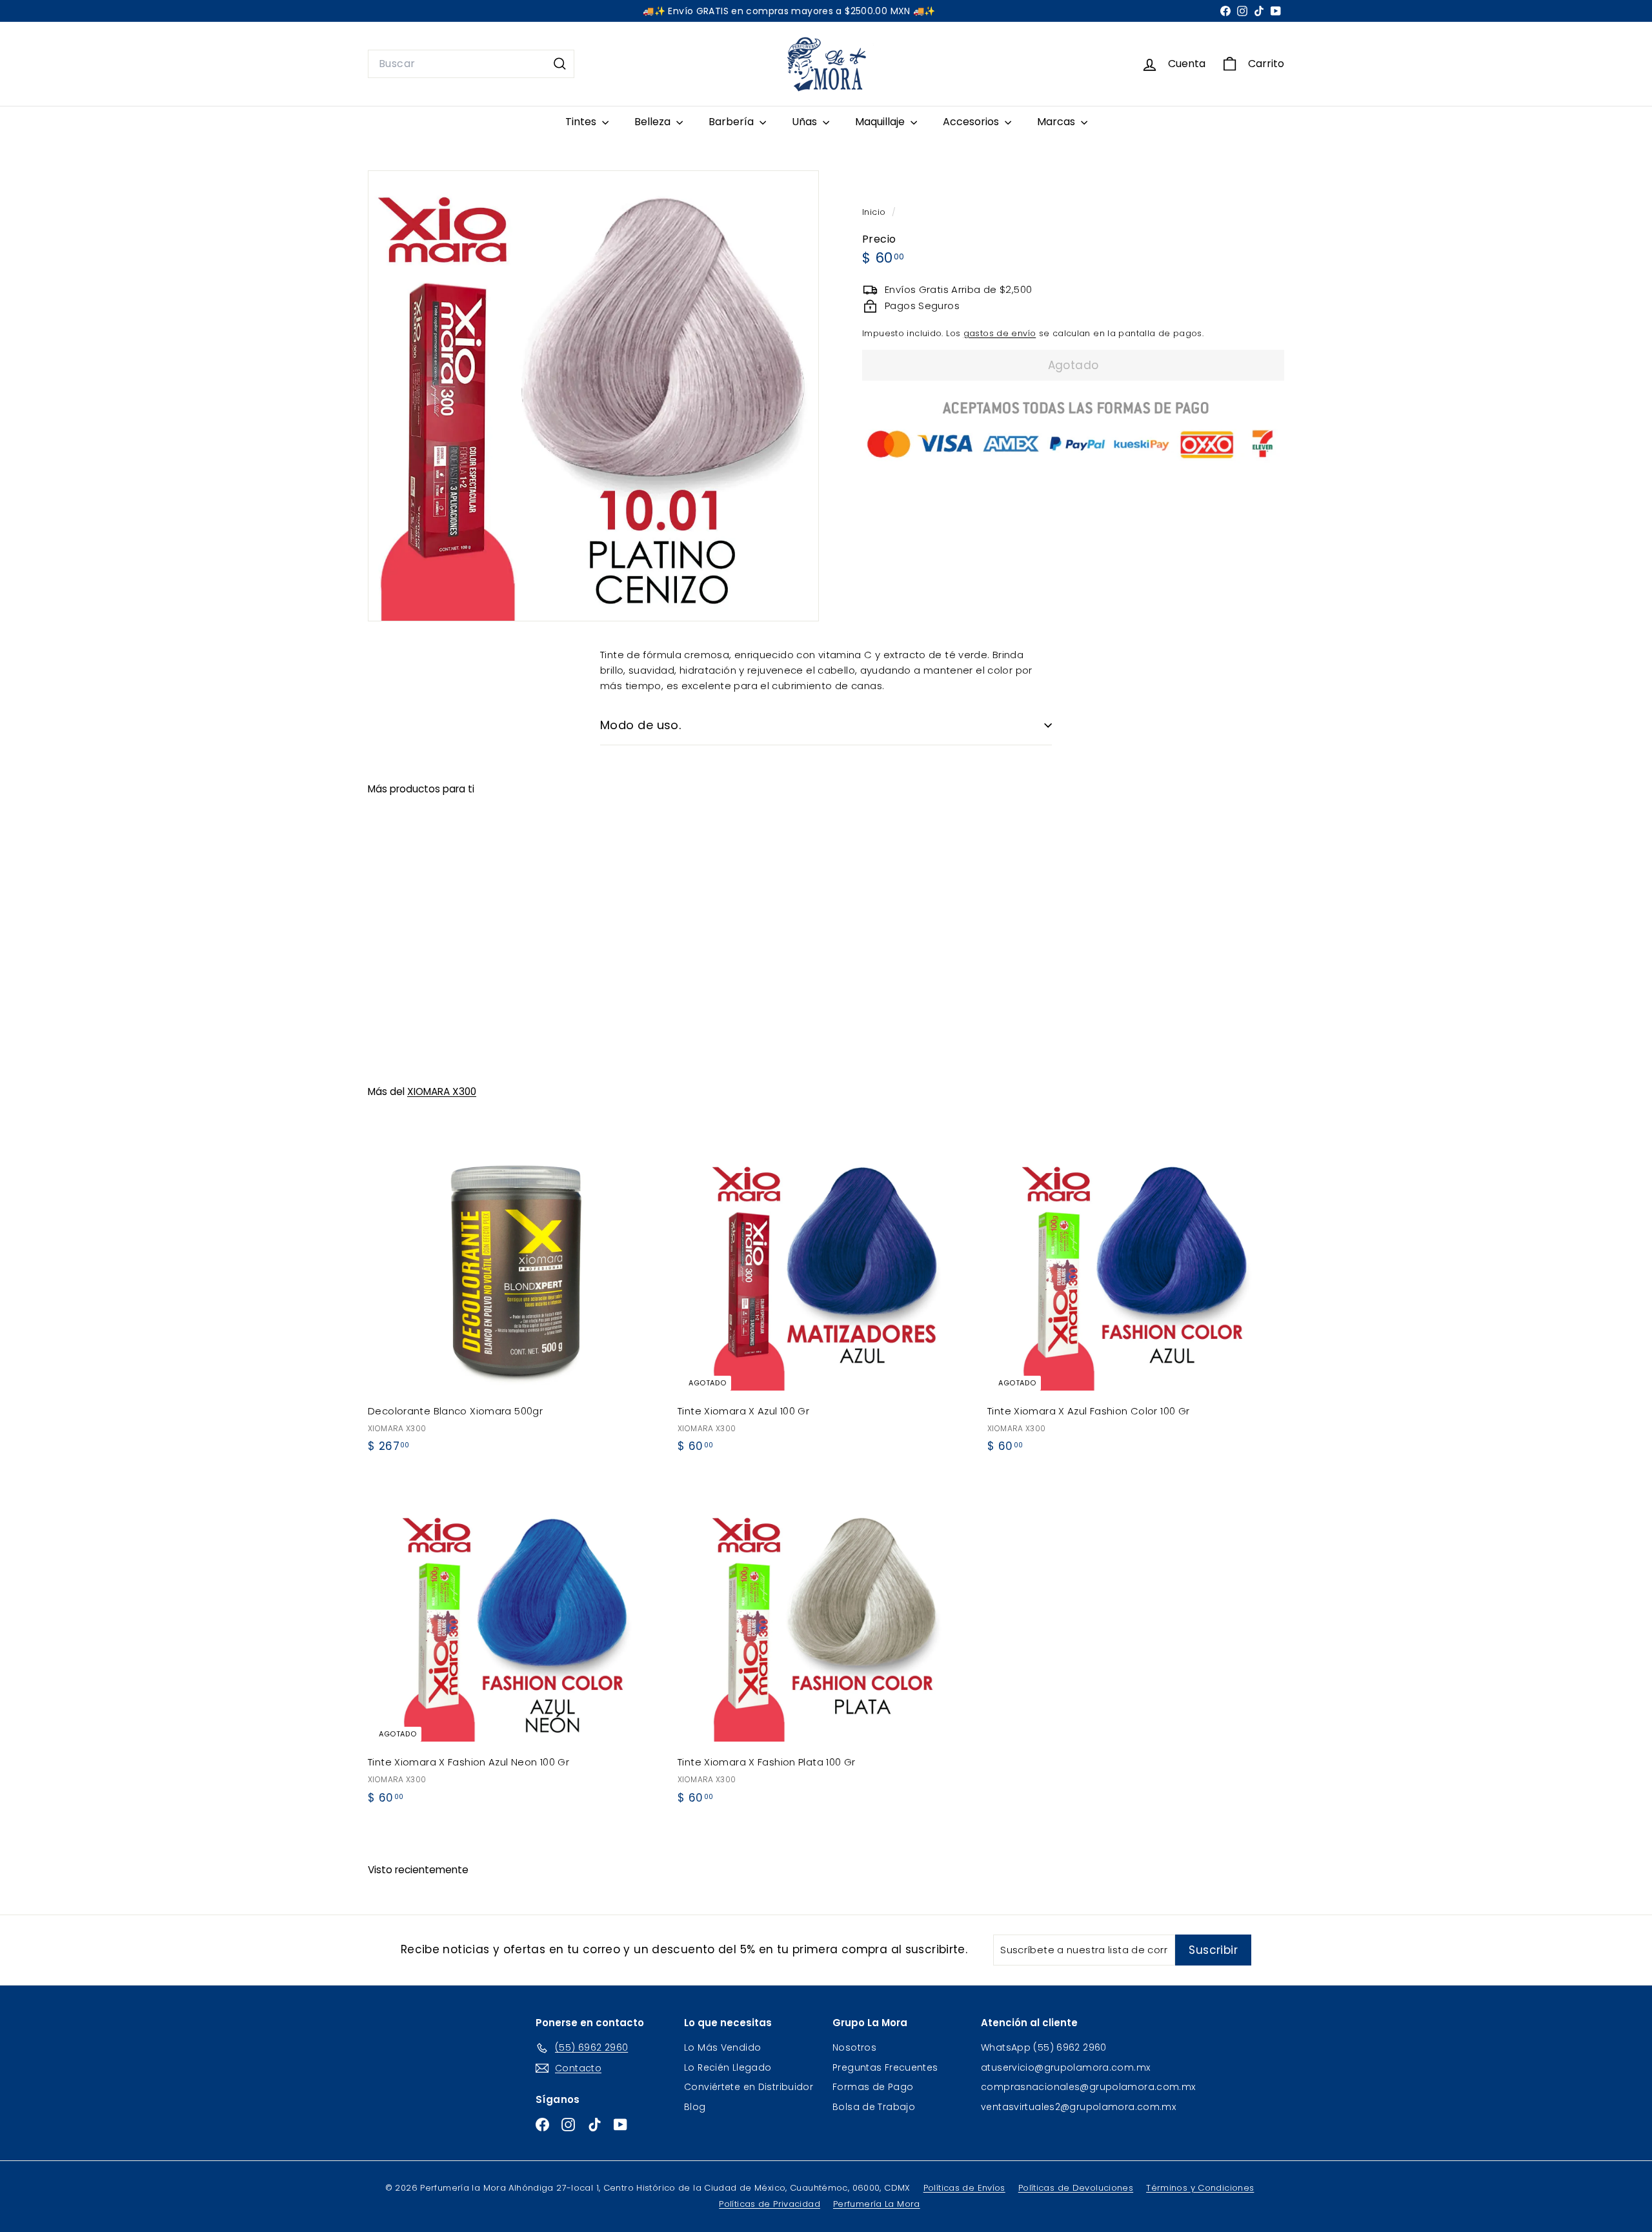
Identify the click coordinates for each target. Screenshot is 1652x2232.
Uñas (806, 122)
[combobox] (471, 64)
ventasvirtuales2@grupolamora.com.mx (1078, 2107)
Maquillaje (881, 122)
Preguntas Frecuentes (885, 2067)
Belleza (654, 122)
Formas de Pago (873, 2087)
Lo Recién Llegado (728, 2067)
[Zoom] (593, 396)
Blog (695, 2107)
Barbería (732, 122)
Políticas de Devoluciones (1076, 2188)
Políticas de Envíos (964, 2188)
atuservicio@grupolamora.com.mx (1065, 2067)
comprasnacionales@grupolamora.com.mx (1088, 2087)
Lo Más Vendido (722, 2047)
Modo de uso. (640, 725)
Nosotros (854, 2047)
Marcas (1057, 122)
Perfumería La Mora (877, 2204)
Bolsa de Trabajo (874, 2107)
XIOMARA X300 (442, 1091)
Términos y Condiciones (1200, 2188)
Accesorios (972, 122)
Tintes (582, 122)
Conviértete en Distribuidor (749, 2087)
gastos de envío (1000, 333)
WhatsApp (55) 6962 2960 (1044, 2047)
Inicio (875, 212)
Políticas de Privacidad (770, 2204)
